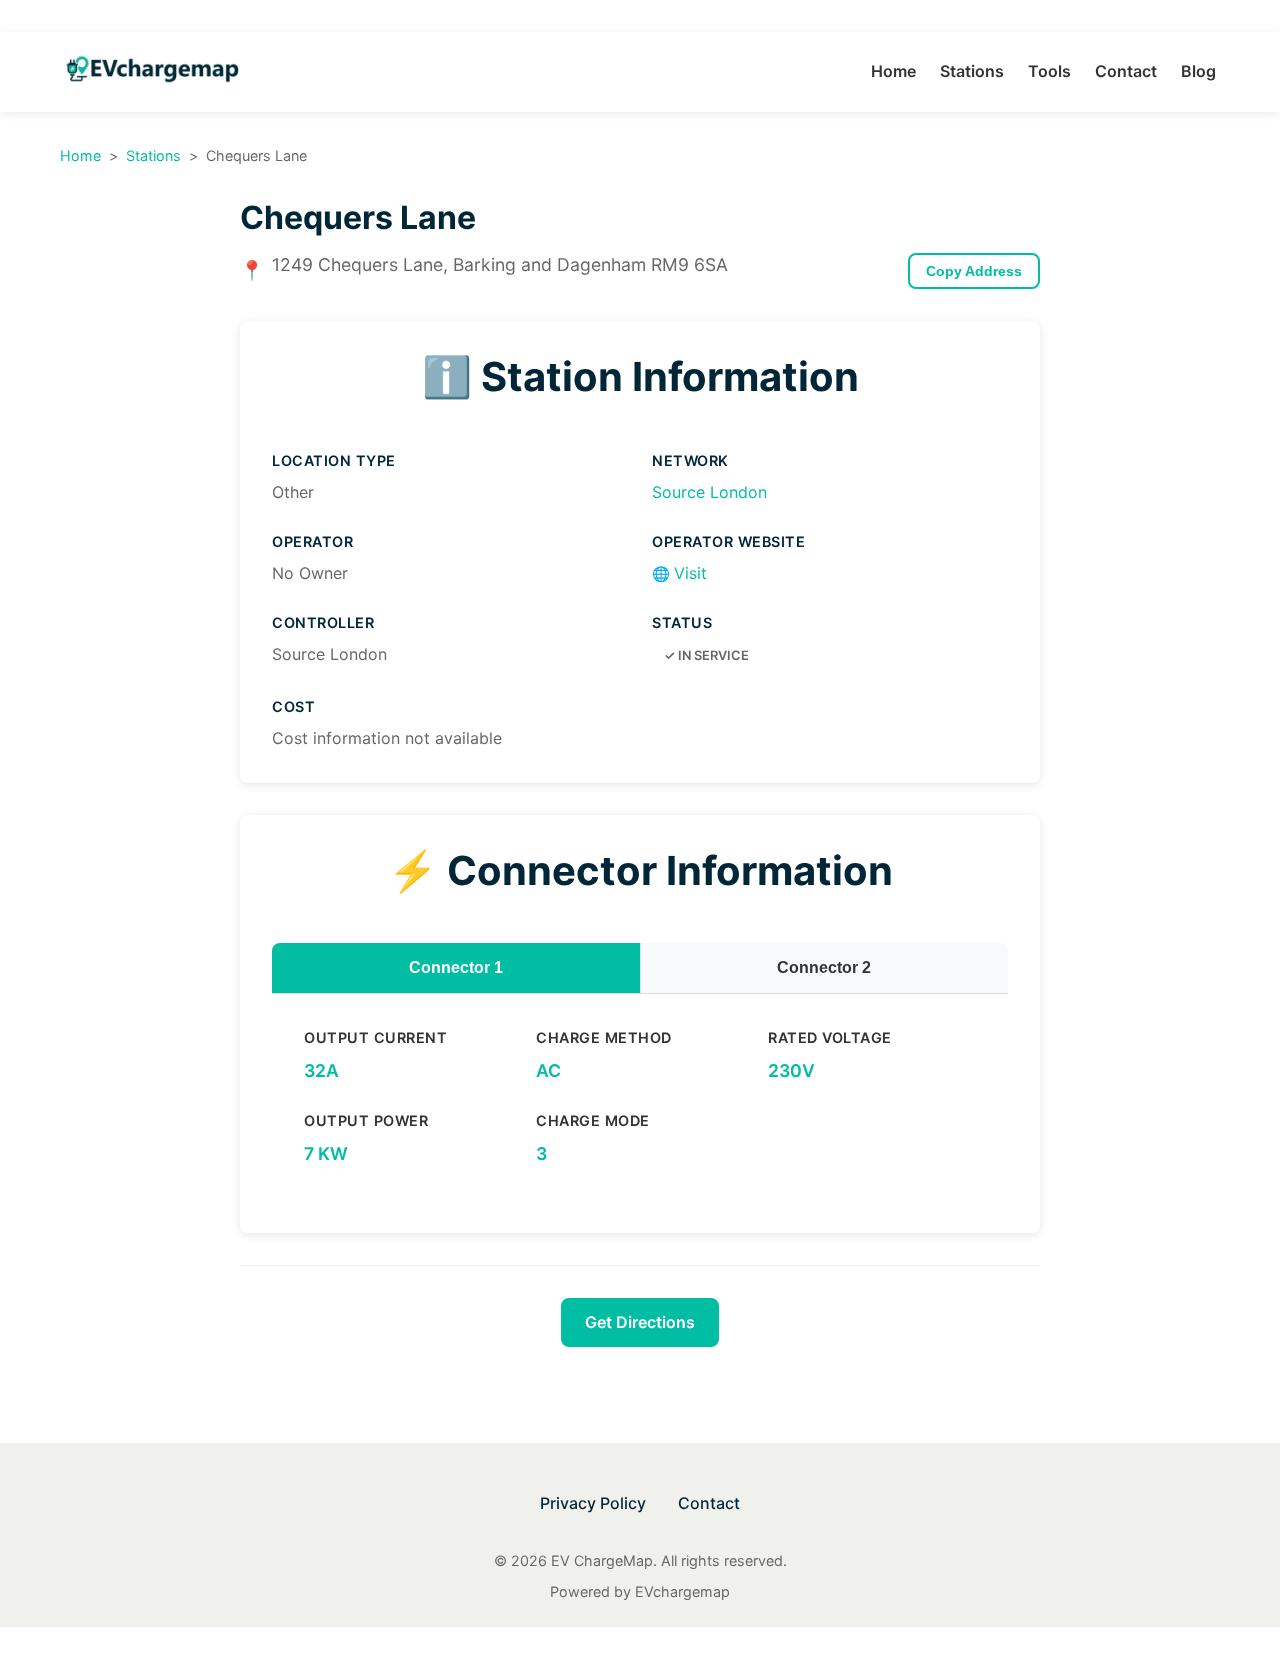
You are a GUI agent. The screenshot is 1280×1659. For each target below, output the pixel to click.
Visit (679, 573)
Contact (1126, 71)
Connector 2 (824, 967)
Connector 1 (456, 967)
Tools (1049, 71)
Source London (709, 492)
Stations (972, 71)
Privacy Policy (593, 1503)
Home (893, 71)
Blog (1198, 71)
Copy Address (974, 271)
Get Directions (640, 1322)
